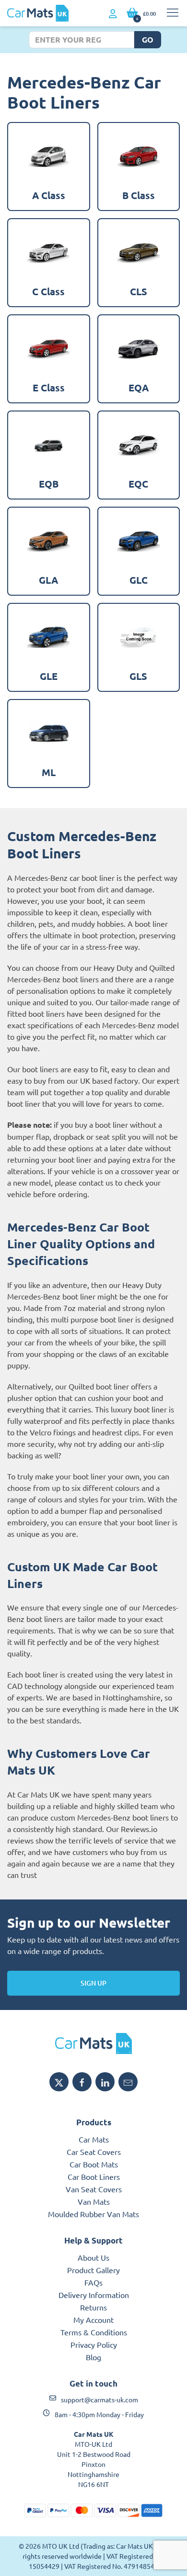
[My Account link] (113, 14)
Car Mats (94, 2139)
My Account (93, 2320)
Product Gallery (93, 2270)
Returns (93, 2307)
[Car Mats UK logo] (93, 2043)
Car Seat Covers (94, 2152)
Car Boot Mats (94, 2164)
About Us (93, 2257)
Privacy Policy (94, 2344)
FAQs (93, 2282)
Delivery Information (94, 2295)
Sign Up (93, 1983)
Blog (93, 2357)
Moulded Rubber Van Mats (93, 2214)
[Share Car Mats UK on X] (59, 2082)
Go (148, 39)
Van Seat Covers (94, 2189)
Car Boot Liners (94, 2176)
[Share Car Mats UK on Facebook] (82, 2082)
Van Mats (94, 2201)
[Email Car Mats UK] (128, 2082)
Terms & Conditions (94, 2332)
